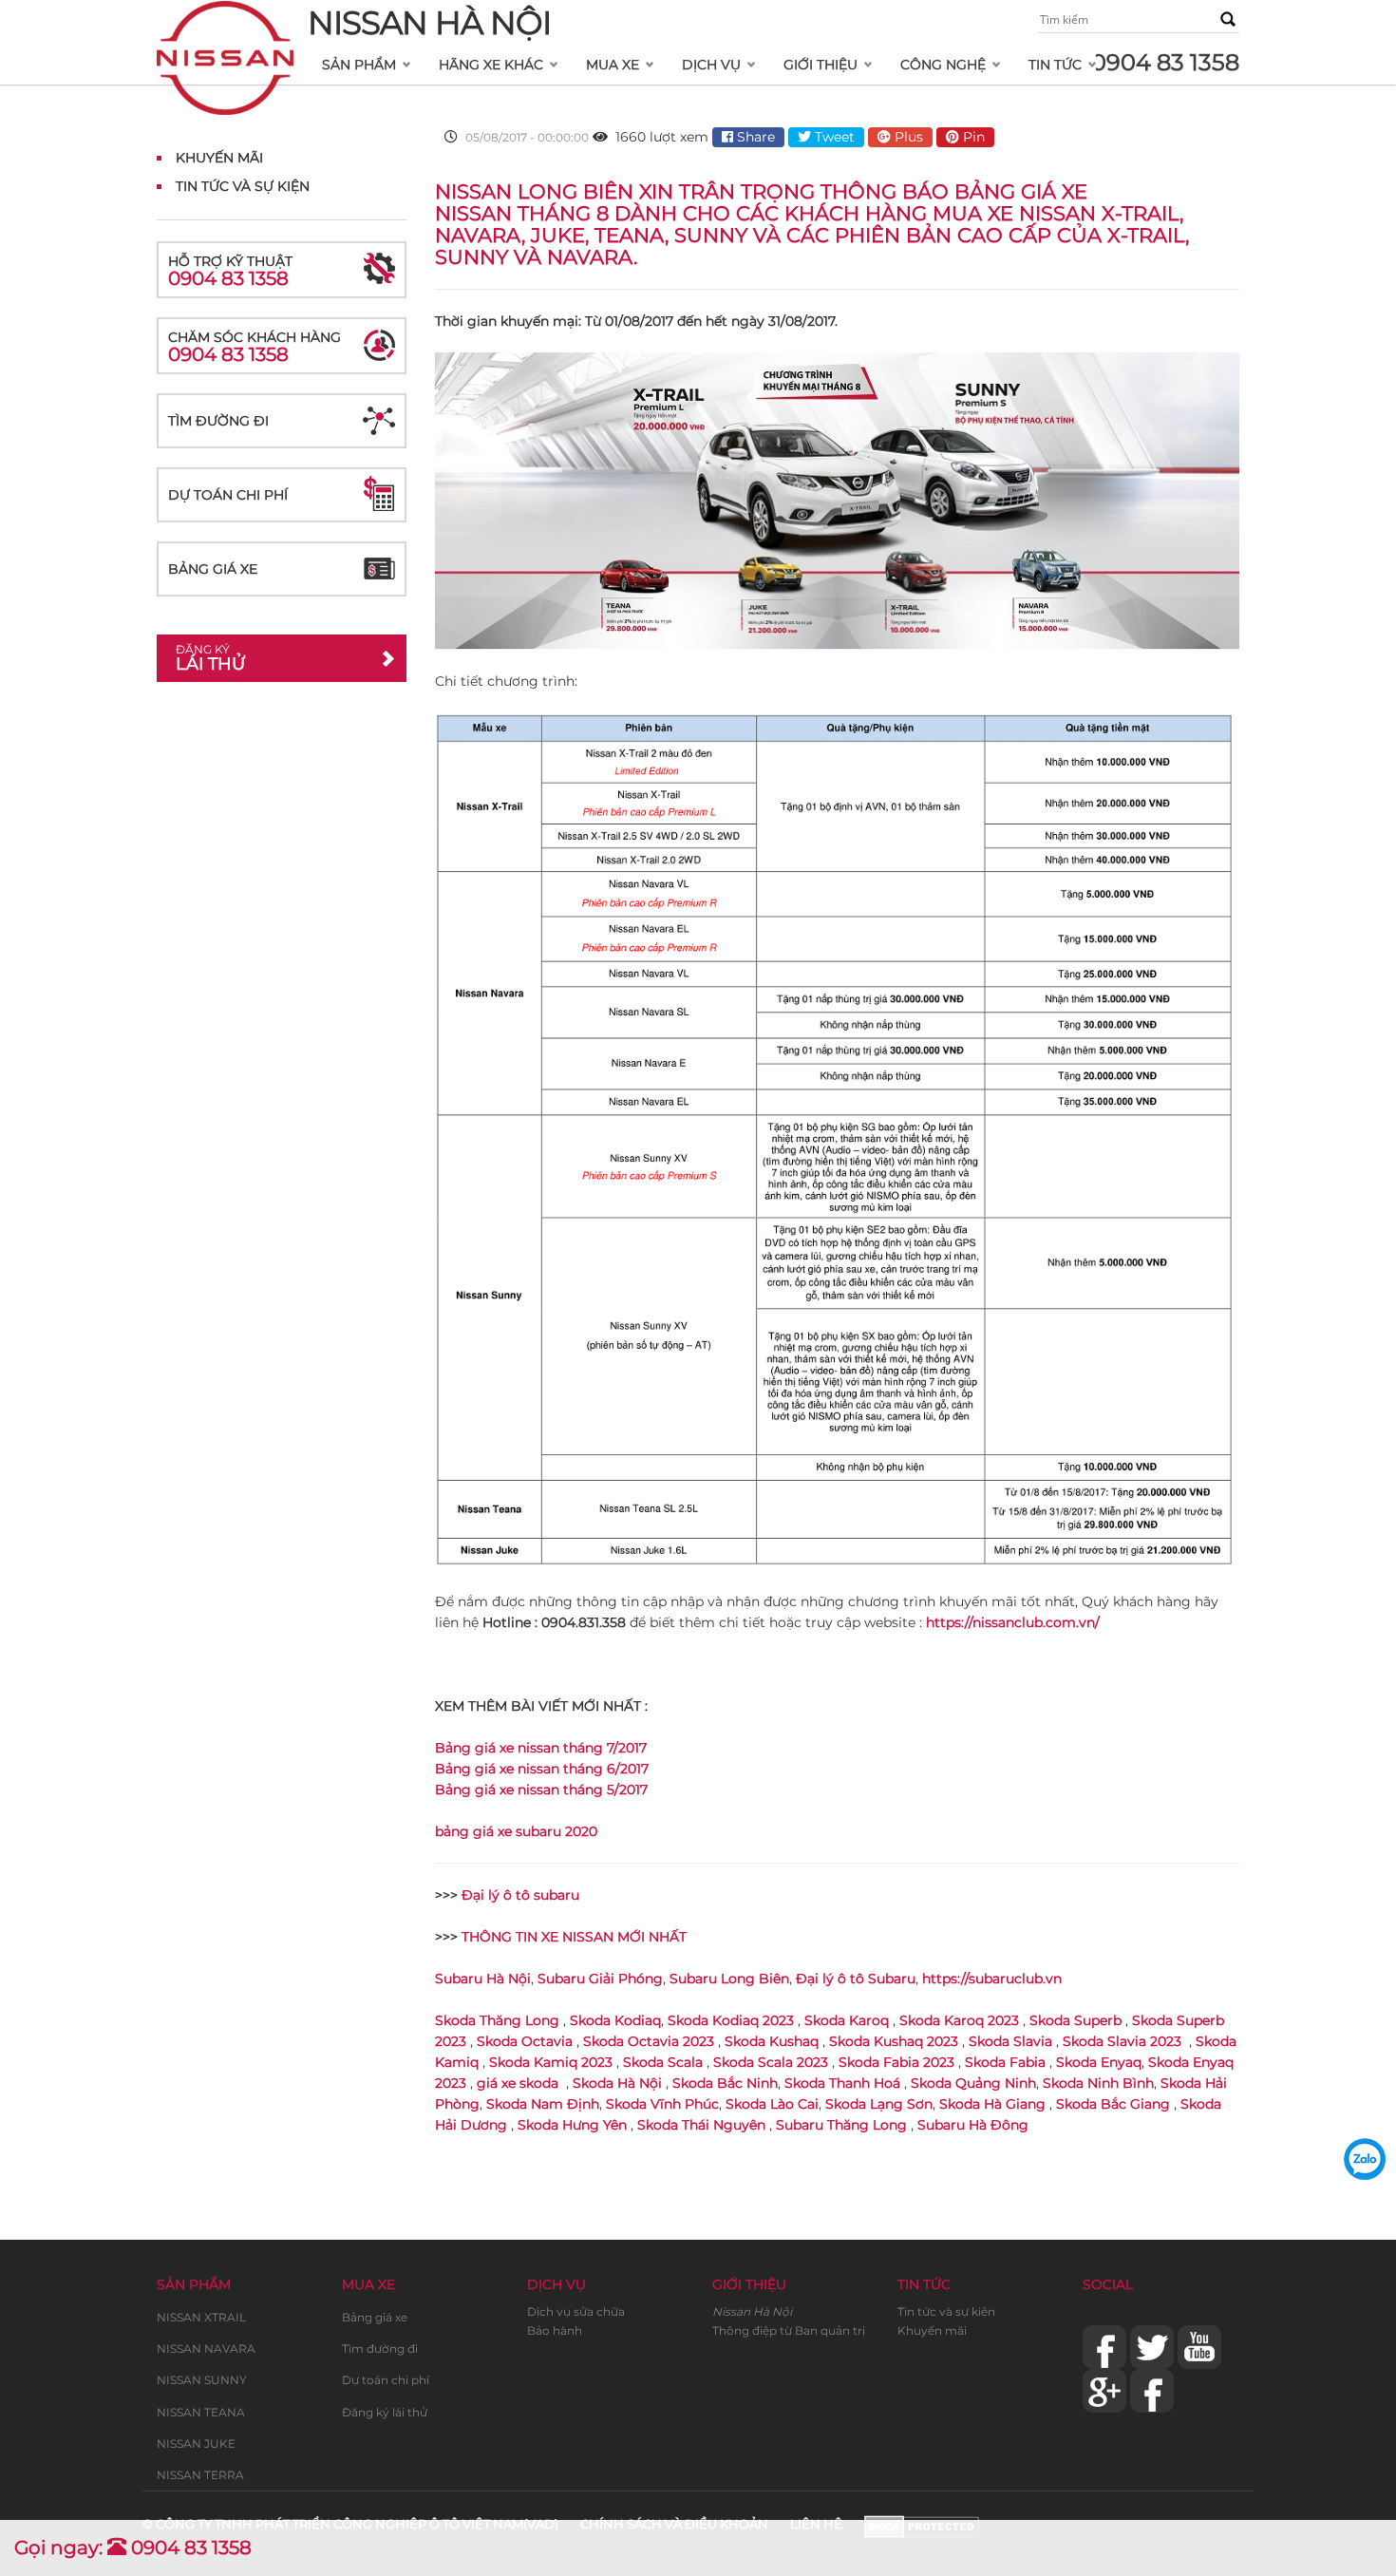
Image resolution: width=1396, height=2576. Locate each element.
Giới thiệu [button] (821, 65)
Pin (972, 137)
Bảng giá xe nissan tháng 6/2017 (542, 1769)
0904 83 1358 (1165, 62)
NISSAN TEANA (201, 2412)
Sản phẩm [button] (359, 65)
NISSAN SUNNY (202, 2380)
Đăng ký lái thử (385, 2412)
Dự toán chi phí (228, 495)
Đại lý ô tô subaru (520, 1895)
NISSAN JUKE (196, 2443)
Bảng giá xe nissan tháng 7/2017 (541, 1748)
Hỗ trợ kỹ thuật (230, 271)
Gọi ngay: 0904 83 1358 (133, 2548)
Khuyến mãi (219, 158)
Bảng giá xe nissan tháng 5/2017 (541, 1790)
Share (754, 137)
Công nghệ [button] (943, 65)
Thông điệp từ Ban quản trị (789, 2330)
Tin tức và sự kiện (946, 2311)
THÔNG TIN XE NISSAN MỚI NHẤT (574, 1937)
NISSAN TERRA (200, 2475)
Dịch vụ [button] (711, 65)
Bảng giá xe (213, 569)
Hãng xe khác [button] (491, 65)
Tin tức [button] (1055, 65)
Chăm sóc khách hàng (255, 347)
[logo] (225, 25)
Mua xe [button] (613, 65)
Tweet (833, 137)
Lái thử (210, 658)
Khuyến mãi (932, 2330)
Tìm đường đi (218, 421)
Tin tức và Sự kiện (243, 186)
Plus (907, 137)
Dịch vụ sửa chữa (576, 2311)
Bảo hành (555, 2330)
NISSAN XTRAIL (201, 2317)
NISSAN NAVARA (206, 2349)
